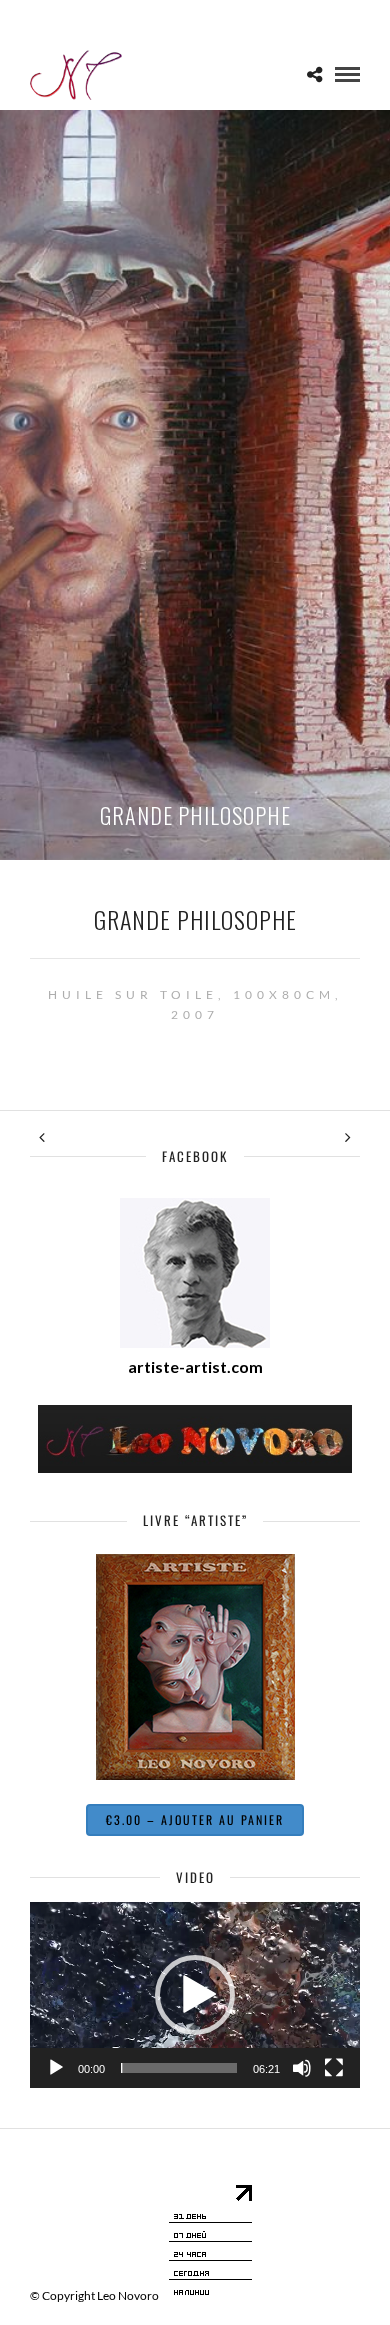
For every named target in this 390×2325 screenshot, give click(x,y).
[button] (195, 1995)
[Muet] (302, 2068)
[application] (195, 1995)
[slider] (179, 2068)
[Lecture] (56, 2068)
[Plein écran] (334, 2068)
